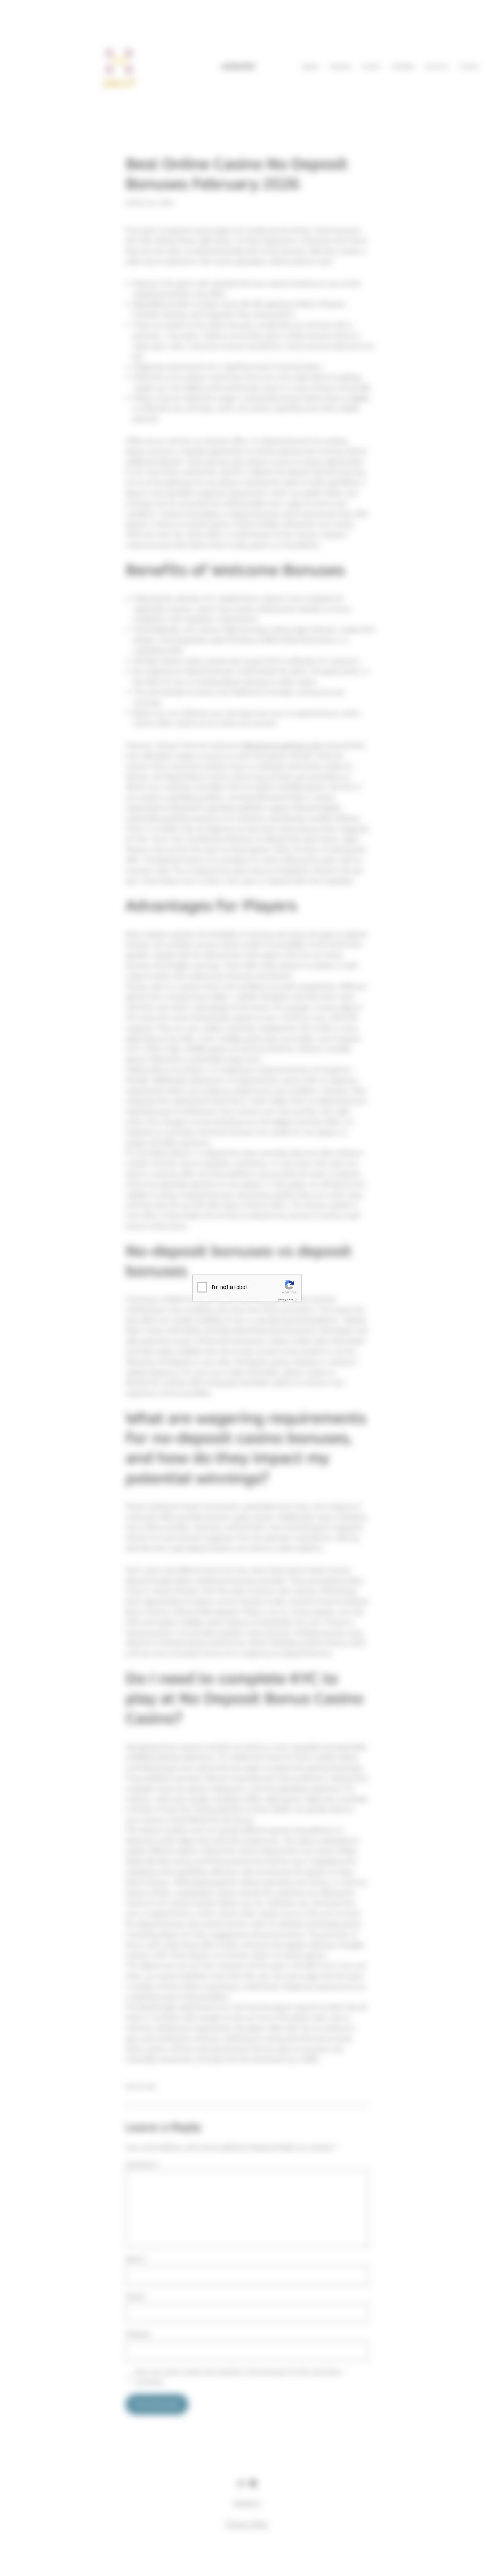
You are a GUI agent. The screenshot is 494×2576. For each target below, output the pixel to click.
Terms (293, 1299)
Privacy (282, 1299)
